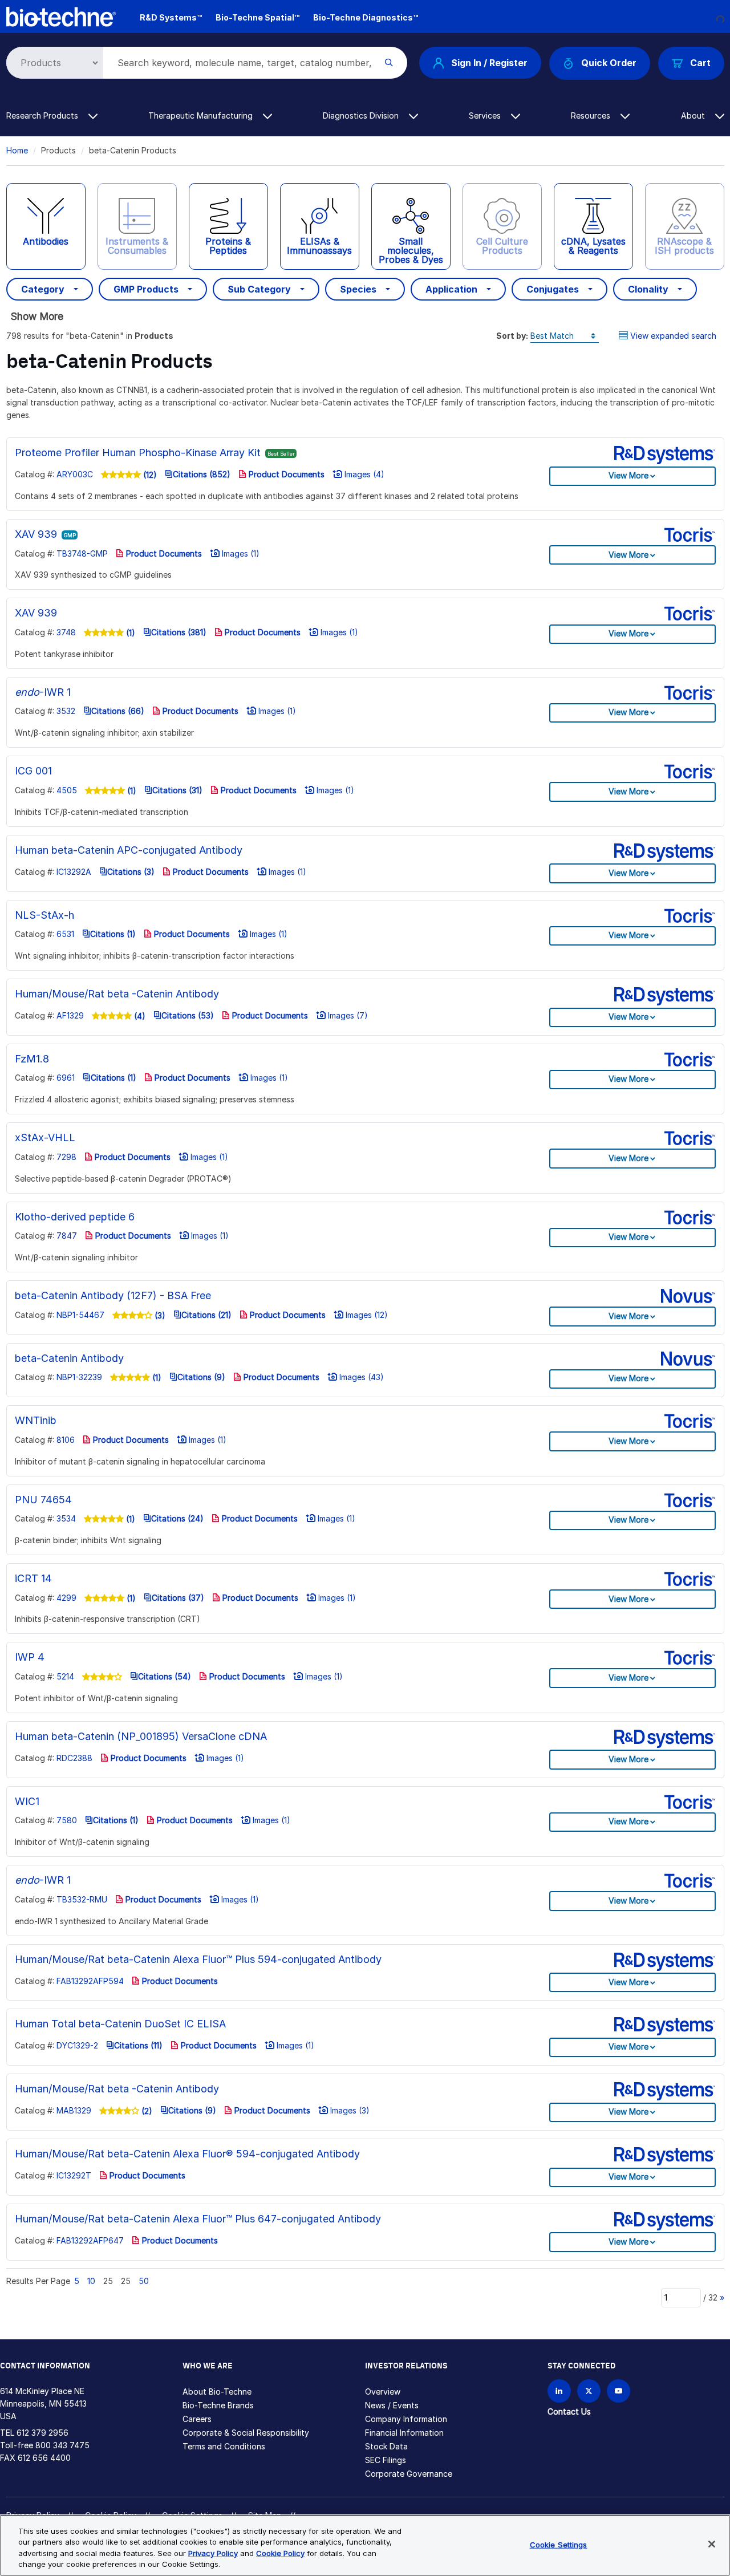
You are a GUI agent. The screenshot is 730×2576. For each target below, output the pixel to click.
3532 (66, 711)
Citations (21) (206, 1315)
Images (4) (363, 474)
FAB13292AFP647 (90, 2240)
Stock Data (386, 2446)
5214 (65, 1676)
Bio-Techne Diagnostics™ (366, 17)
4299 (66, 1598)
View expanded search (673, 336)
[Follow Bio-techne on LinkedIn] (559, 2391)
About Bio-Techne (217, 2392)
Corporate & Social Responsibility (246, 2433)
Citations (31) (177, 790)
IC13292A (74, 872)
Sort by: (512, 336)
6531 (65, 934)
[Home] (61, 16)
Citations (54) (165, 1676)
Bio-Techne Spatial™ (257, 17)
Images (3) (349, 2110)
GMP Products (146, 289)
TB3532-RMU (82, 1899)
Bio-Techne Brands (218, 2405)
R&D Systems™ (171, 17)
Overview (383, 2392)
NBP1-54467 (80, 1315)
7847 (67, 1236)
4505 (67, 790)
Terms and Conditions (224, 2446)
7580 (67, 1820)
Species (358, 289)
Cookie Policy (280, 2553)
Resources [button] (592, 115)
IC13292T (74, 2175)
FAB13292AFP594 (90, 1981)
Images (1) (240, 553)
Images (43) (360, 1377)
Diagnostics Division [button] (362, 115)
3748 (66, 632)
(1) (129, 633)
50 (144, 2281)
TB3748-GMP (82, 553)
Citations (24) (177, 1518)
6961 (66, 1078)
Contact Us (569, 2411)
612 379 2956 (42, 2433)
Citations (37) (178, 1598)
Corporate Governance (409, 2474)
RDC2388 (74, 1758)
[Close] (712, 2544)
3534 (66, 1518)
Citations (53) (188, 1015)
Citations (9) (201, 1377)
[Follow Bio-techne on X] (589, 2391)
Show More (37, 316)
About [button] (694, 115)
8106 (66, 1440)
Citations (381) (179, 632)
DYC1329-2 (77, 2045)
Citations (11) (138, 2045)
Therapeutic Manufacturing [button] (202, 115)
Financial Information (404, 2433)
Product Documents (285, 474)
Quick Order (609, 63)
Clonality (648, 289)
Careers (197, 2419)
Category (43, 289)
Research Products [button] (43, 115)
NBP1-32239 (79, 1377)
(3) (159, 1315)
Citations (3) (131, 872)
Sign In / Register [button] (489, 63)
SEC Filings (386, 2460)
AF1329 (70, 1015)
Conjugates (553, 289)
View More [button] (628, 475)
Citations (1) (113, 934)
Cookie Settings (559, 2545)
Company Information (406, 2419)
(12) (149, 475)
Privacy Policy (213, 2553)
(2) (146, 2111)
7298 (66, 1157)
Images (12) (366, 1315)
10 (91, 2281)
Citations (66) (118, 711)
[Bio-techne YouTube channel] (619, 2391)
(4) (139, 1016)
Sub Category (259, 289)
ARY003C (75, 474)
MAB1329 (74, 2110)
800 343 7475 (62, 2445)
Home (17, 150)
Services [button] (486, 115)
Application (451, 289)
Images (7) (347, 1015)
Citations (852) (202, 474)
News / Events (392, 2405)
